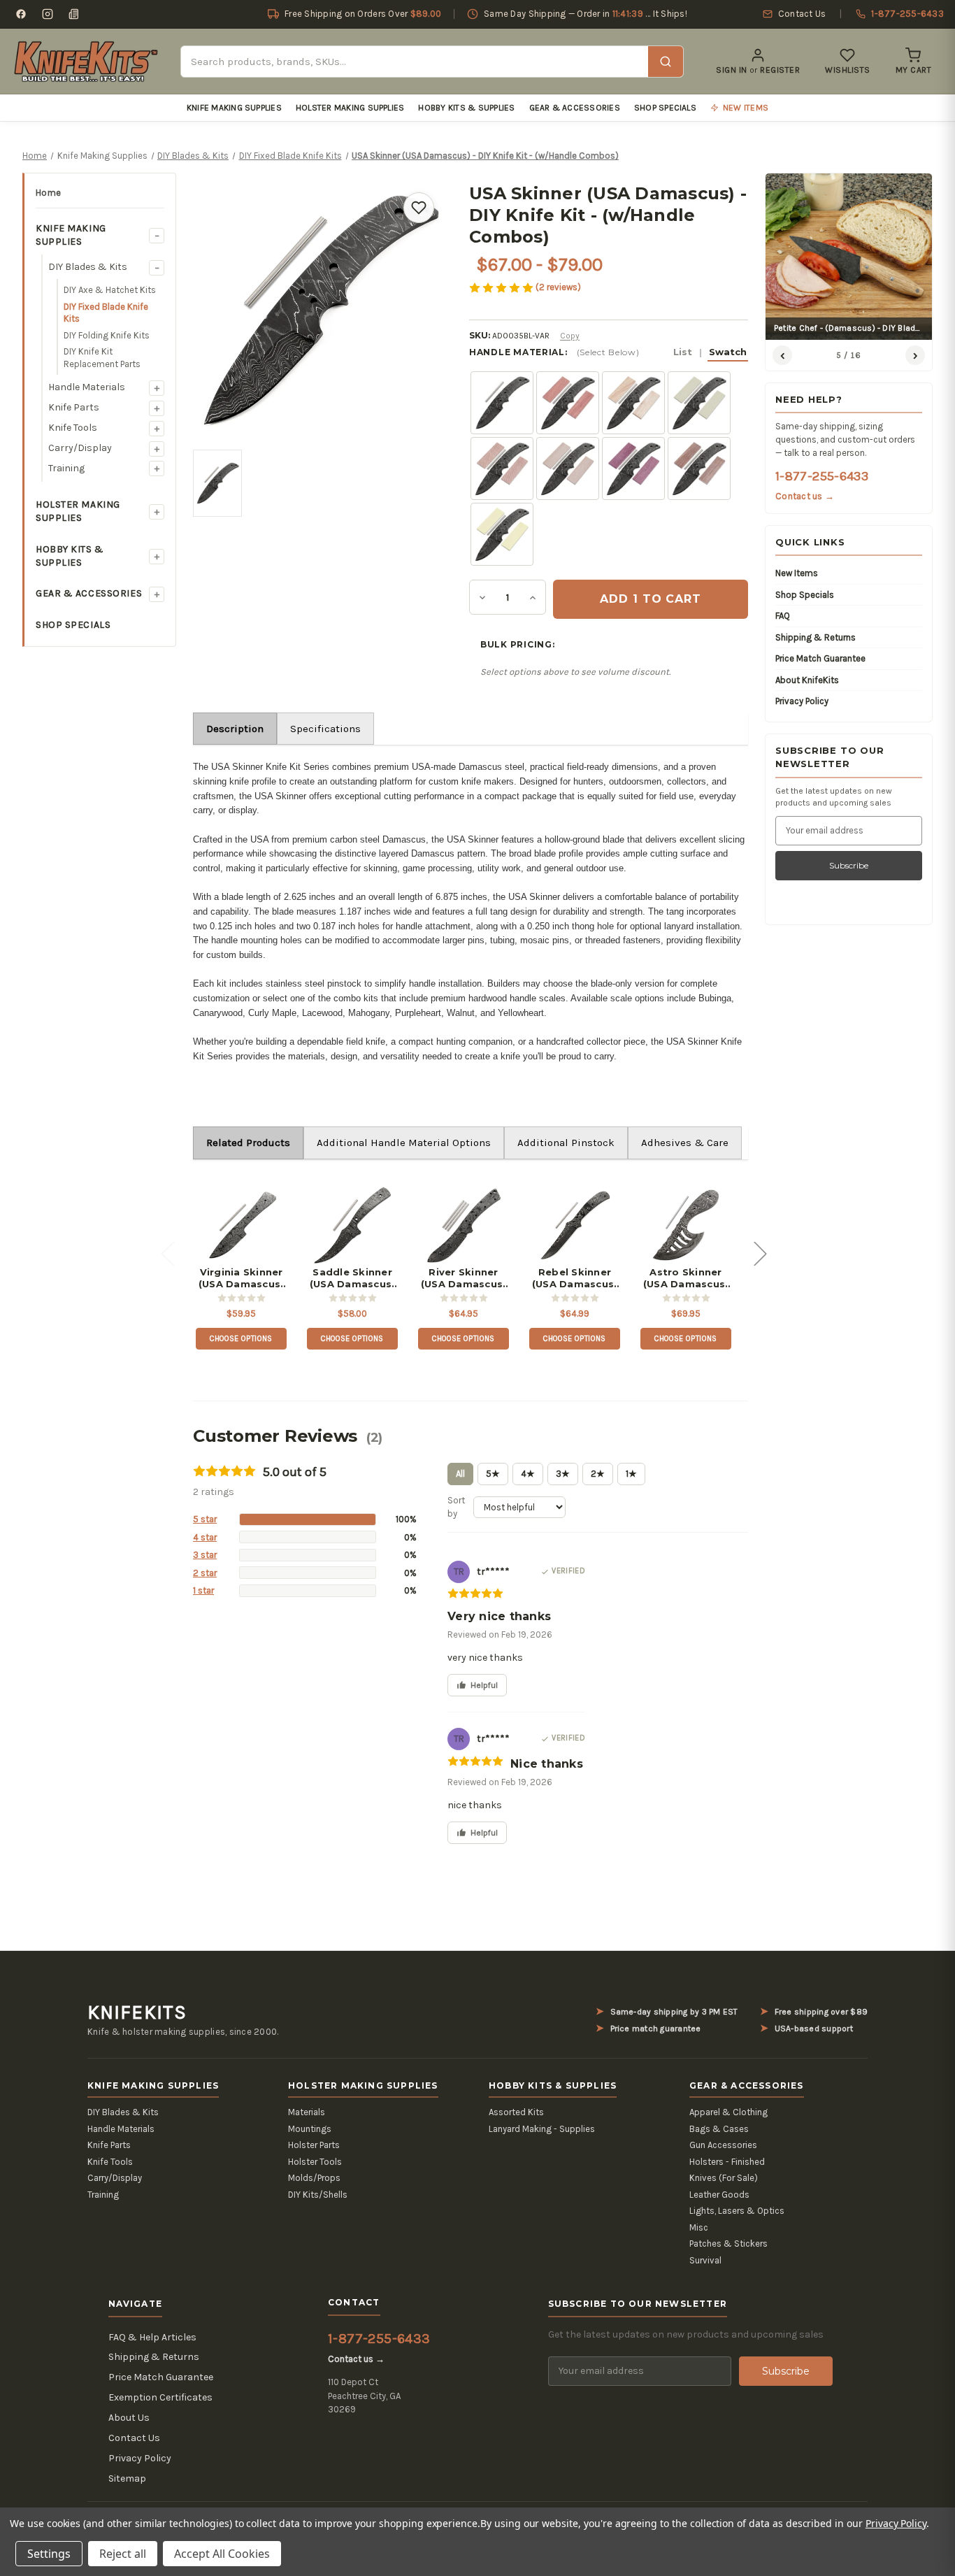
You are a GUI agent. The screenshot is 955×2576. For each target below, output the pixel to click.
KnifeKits (137, 2012)
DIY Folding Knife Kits (107, 335)
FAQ (783, 616)
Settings (49, 2554)
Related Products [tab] (248, 1143)
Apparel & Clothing (728, 2112)
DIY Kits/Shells (318, 2195)
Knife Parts (74, 407)
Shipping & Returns (816, 637)
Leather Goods (719, 2195)
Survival (705, 2260)
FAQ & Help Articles (152, 2337)
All (460, 1474)
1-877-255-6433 (822, 476)
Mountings (310, 2129)
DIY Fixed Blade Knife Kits (106, 313)
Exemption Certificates (160, 2397)
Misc (699, 2227)
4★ (528, 1474)
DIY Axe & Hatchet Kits (110, 290)
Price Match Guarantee (820, 658)
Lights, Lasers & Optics (737, 2211)
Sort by (456, 1507)
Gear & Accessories (575, 108)
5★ (493, 1474)
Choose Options (241, 1339)
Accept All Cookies (222, 2554)
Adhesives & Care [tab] (685, 1143)
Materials (307, 2112)
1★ (631, 1474)
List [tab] (683, 352)
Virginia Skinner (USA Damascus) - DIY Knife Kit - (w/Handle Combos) (242, 1278)
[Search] (666, 62)
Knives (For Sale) (724, 2178)
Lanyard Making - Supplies (542, 2129)
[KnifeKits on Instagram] (48, 14)
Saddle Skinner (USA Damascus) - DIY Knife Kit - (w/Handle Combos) (353, 1278)
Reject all (123, 2554)
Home (48, 193)
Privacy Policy (802, 701)
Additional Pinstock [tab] (566, 1143)
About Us (129, 2418)
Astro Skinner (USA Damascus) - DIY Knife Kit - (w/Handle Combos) (686, 1278)
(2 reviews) (558, 287)
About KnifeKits (807, 680)
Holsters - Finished (727, 2162)
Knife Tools (73, 428)
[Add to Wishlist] (419, 208)
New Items (797, 573)
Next (760, 1253)
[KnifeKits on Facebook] (21, 14)
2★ (598, 1474)
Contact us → (805, 496)
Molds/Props (314, 2178)
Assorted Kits (516, 2112)
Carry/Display (80, 448)
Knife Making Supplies (234, 108)
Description (235, 729)
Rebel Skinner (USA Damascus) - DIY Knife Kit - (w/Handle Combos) (575, 1278)
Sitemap (127, 2478)
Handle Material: (608, 352)
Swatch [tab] (728, 352)
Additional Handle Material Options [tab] (404, 1143)
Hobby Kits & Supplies (466, 108)
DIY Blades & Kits (88, 267)
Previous (167, 1253)
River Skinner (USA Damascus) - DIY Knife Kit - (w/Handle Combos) (464, 1278)
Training (66, 468)
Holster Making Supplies (350, 108)
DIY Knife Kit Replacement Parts (102, 358)
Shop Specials (665, 108)
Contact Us (134, 2438)
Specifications (325, 729)
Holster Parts (314, 2145)
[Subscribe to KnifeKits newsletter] (74, 14)
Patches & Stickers (728, 2244)
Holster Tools (315, 2162)
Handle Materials (87, 387)
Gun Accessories (723, 2145)
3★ (563, 1474)
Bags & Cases (719, 2129)
